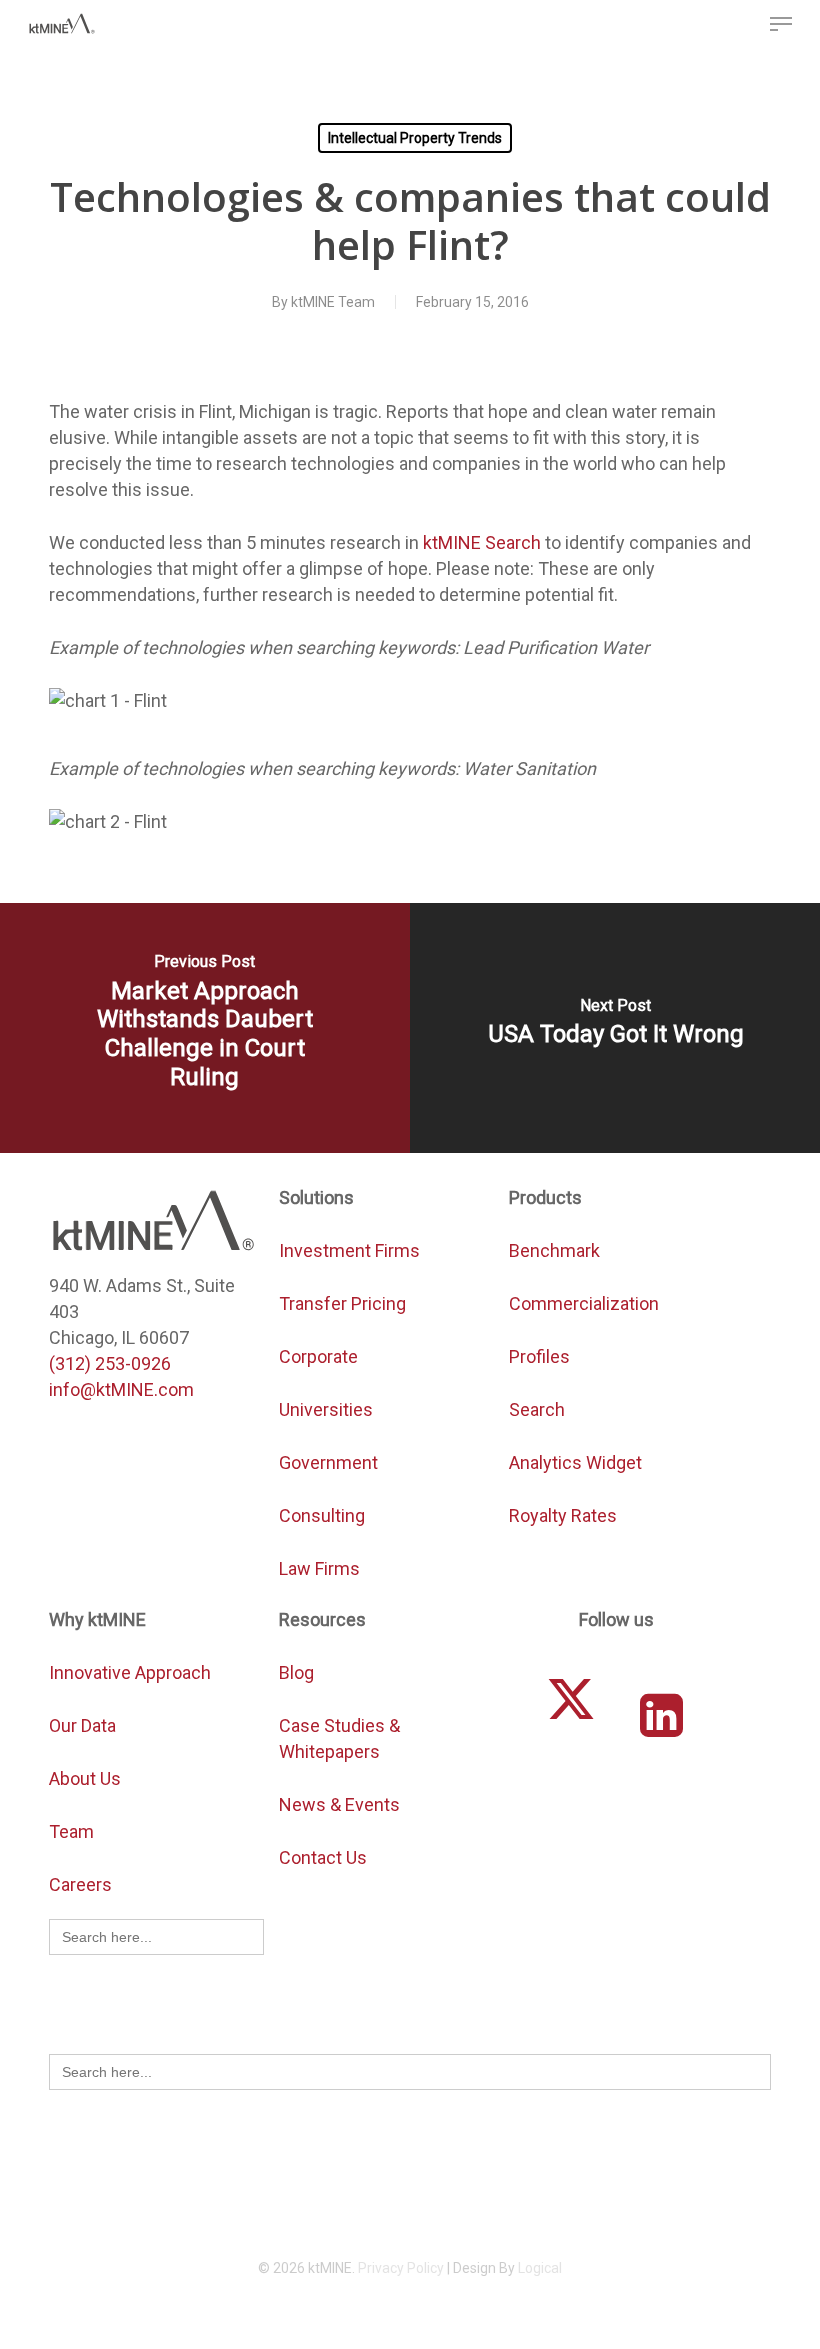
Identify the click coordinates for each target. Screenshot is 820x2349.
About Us (85, 1778)
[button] (781, 24)
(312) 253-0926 (110, 1363)
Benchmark (554, 1250)
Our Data (82, 1725)
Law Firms (319, 1568)
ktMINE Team (333, 302)
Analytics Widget (575, 1462)
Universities (326, 1409)
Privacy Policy (401, 2268)
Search (537, 1409)
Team (71, 1831)
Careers (80, 1884)
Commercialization (586, 1303)
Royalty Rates (563, 1515)
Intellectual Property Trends (415, 138)
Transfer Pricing (342, 1303)
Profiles (541, 1356)
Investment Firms (349, 1250)
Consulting (322, 1515)
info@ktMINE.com (121, 1389)
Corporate (318, 1356)
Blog (296, 1672)
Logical (540, 2268)
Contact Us (323, 1857)
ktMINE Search (482, 542)
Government (328, 1462)
